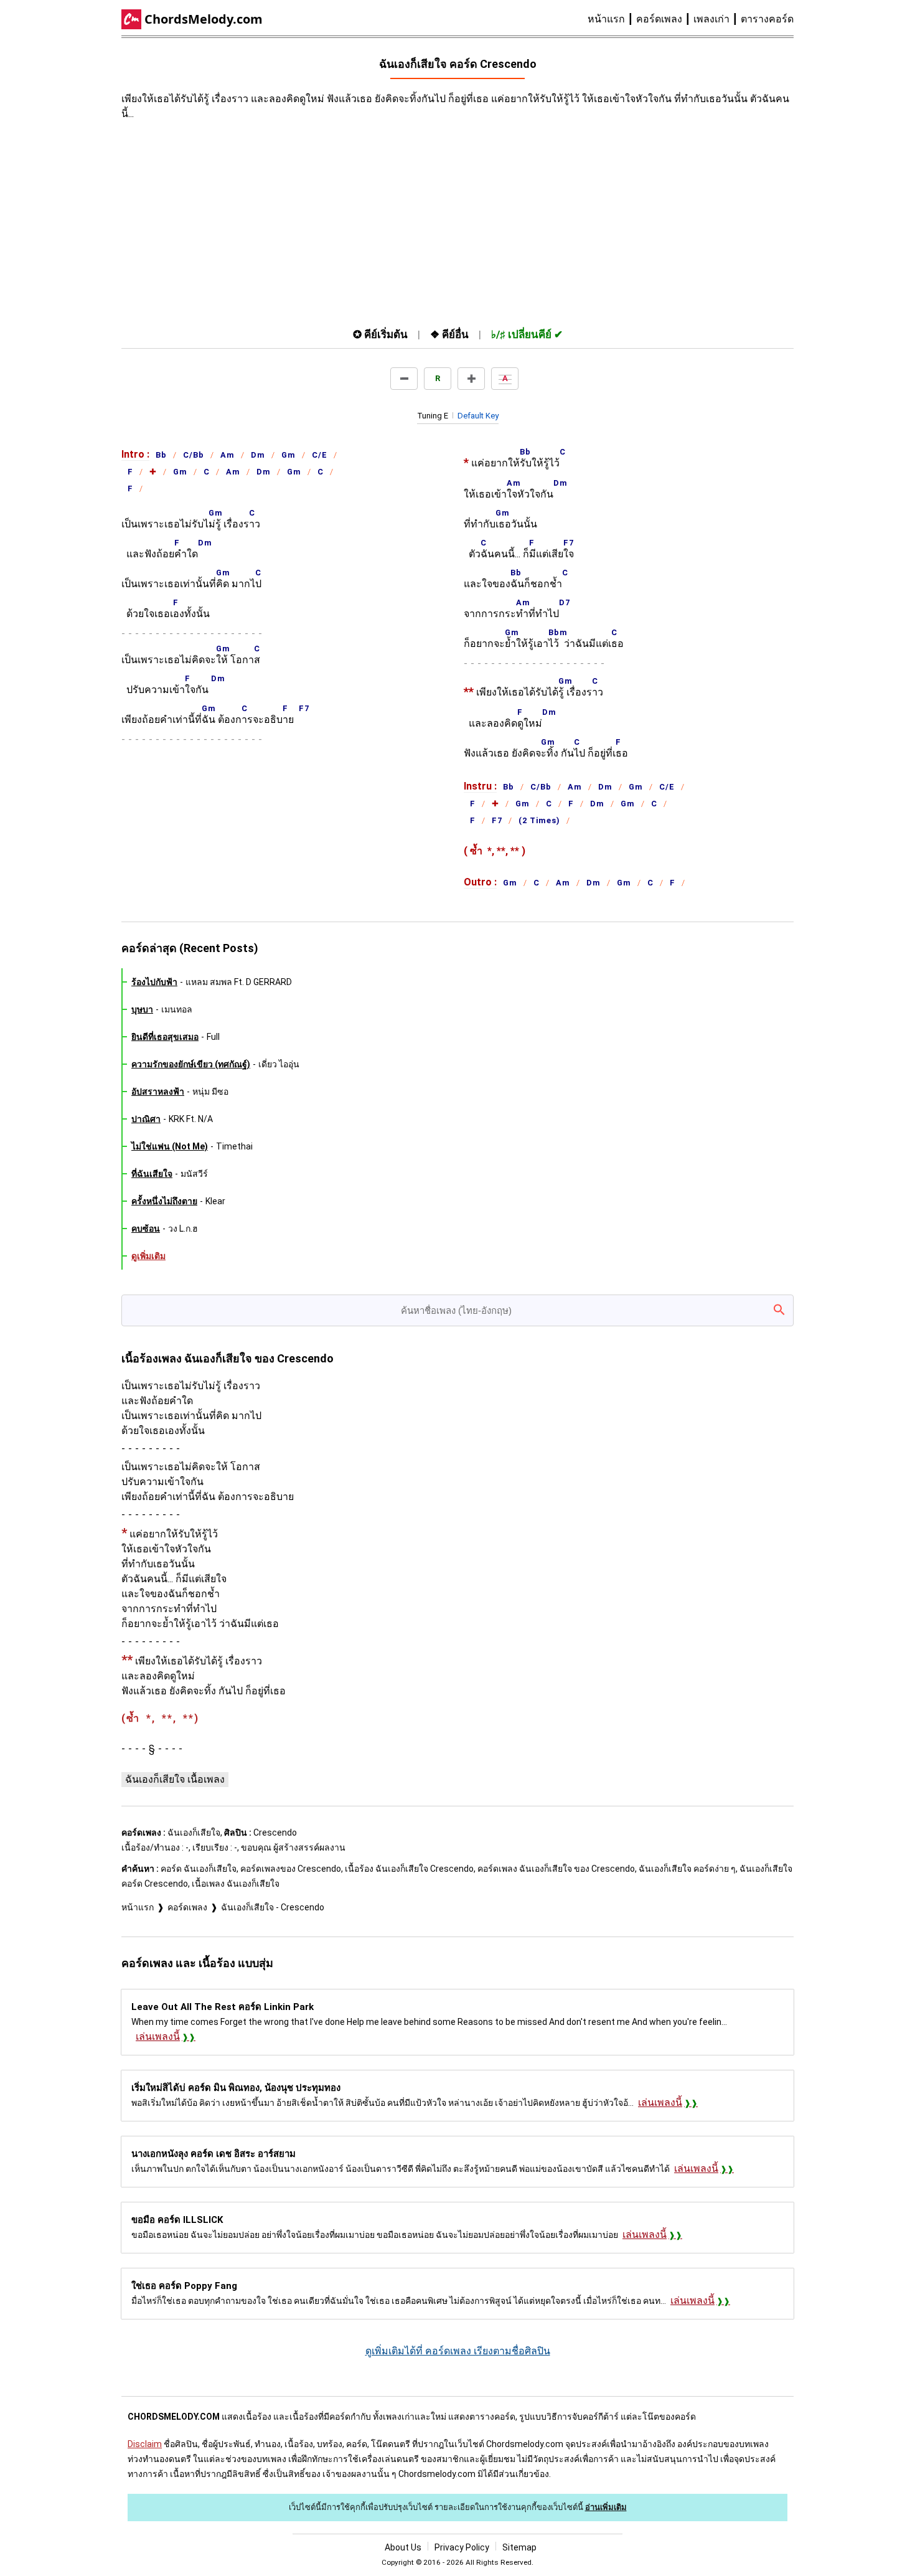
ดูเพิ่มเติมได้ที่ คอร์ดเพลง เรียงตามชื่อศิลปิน (458, 2351)
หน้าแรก (606, 19)
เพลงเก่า (711, 19)
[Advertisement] (345, 221)
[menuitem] (612, 19)
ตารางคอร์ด (767, 19)
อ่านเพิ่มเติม (606, 2507)
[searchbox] (457, 1310)
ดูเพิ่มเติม (148, 1256)
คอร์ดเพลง (659, 19)
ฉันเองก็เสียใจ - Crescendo (273, 1907)
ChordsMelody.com (204, 19)
